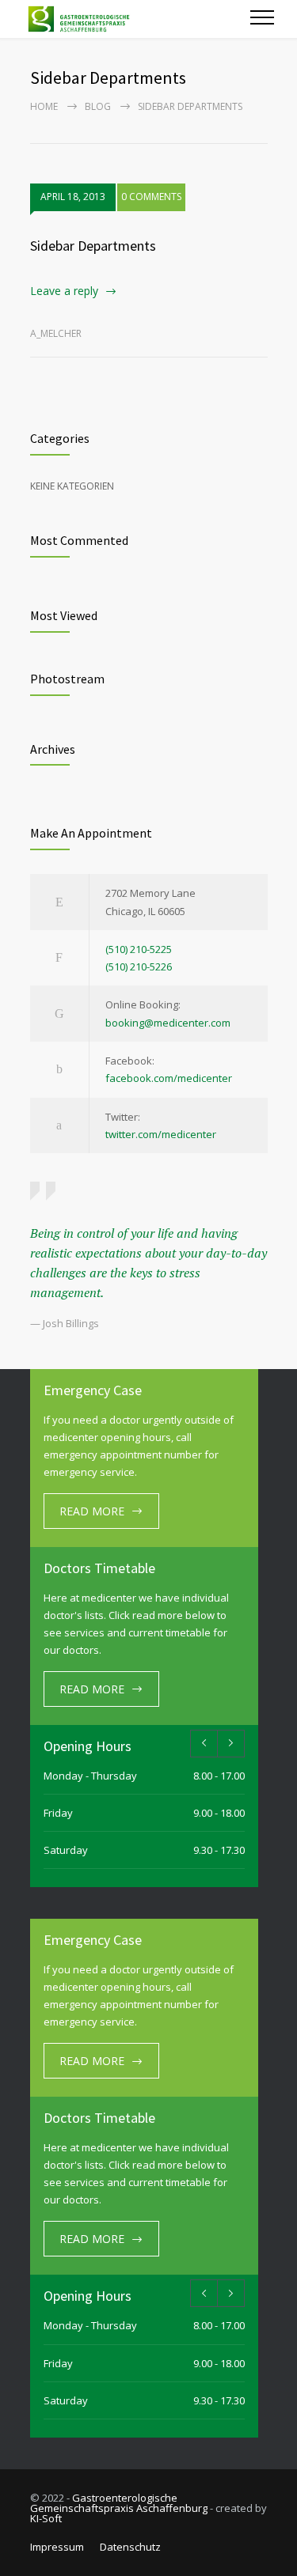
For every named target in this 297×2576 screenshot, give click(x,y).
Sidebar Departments (93, 246)
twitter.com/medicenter (161, 1134)
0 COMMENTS (151, 197)
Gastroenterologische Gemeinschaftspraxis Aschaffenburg (119, 2503)
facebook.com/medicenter (169, 1078)
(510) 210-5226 (139, 966)
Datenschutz (130, 2547)
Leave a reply (64, 291)
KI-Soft (46, 2518)
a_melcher (56, 333)
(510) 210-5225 (139, 949)
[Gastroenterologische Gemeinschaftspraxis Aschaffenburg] (136, 19)
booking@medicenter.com (168, 1023)
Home (44, 106)
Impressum (57, 2547)
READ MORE (92, 1511)
